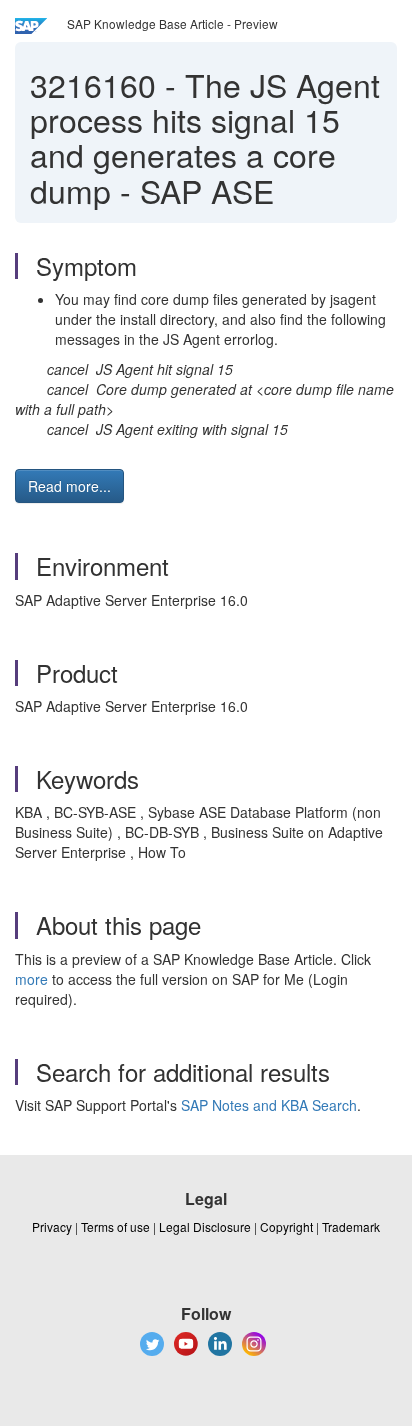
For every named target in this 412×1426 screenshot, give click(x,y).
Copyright (286, 1226)
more (31, 979)
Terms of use (115, 1226)
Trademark (351, 1226)
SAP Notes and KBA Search (269, 1105)
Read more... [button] (69, 486)
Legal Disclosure (205, 1226)
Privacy (52, 1226)
